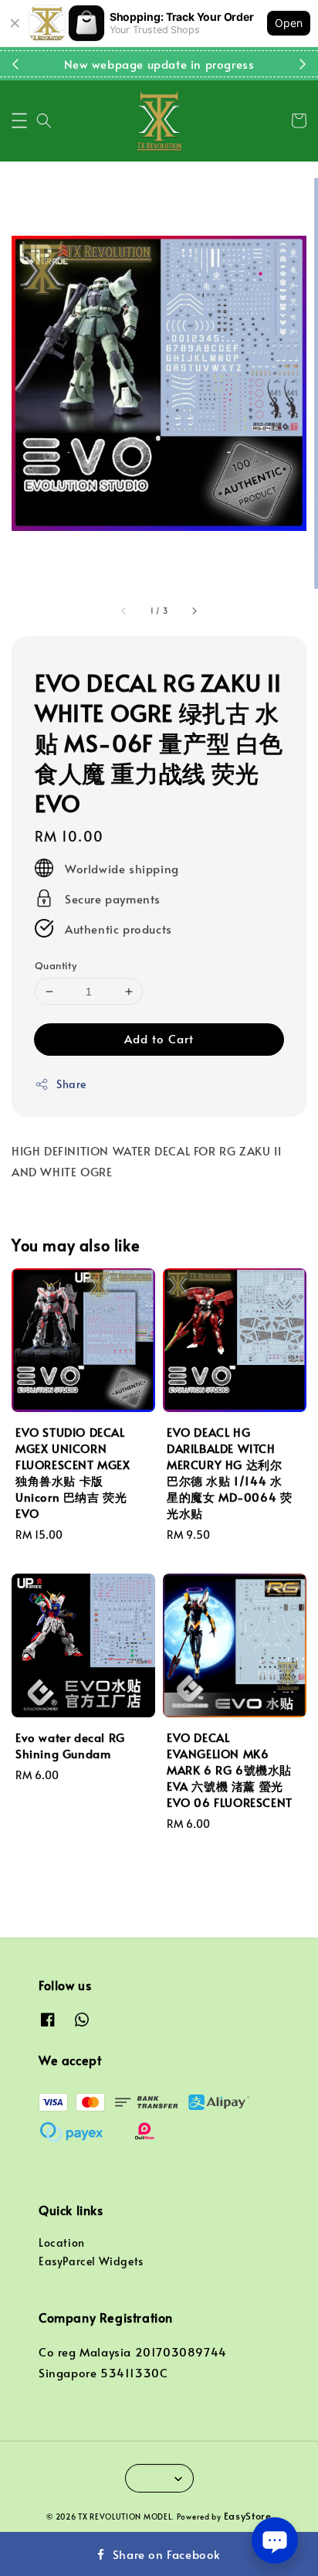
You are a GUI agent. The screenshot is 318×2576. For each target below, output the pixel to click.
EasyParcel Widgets (91, 2261)
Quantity (56, 965)
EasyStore (248, 2516)
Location (62, 2243)
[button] (19, 121)
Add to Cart (159, 1038)
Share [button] (71, 1084)
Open (289, 23)
